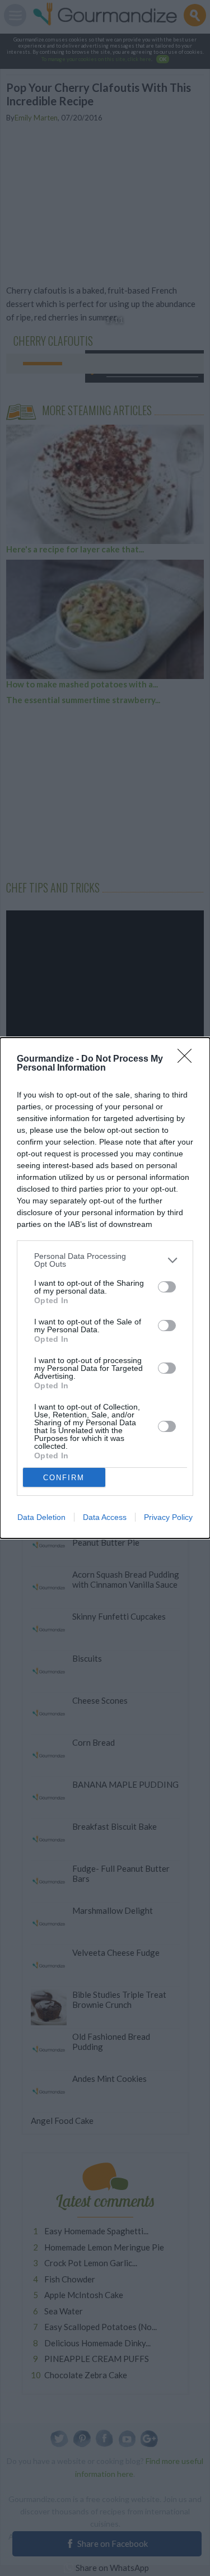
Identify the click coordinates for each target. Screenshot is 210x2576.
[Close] (188, 1059)
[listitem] (105, 1260)
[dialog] (105, 1288)
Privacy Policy (168, 1517)
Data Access (105, 1517)
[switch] (167, 1287)
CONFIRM (64, 1478)
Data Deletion (41, 1517)
